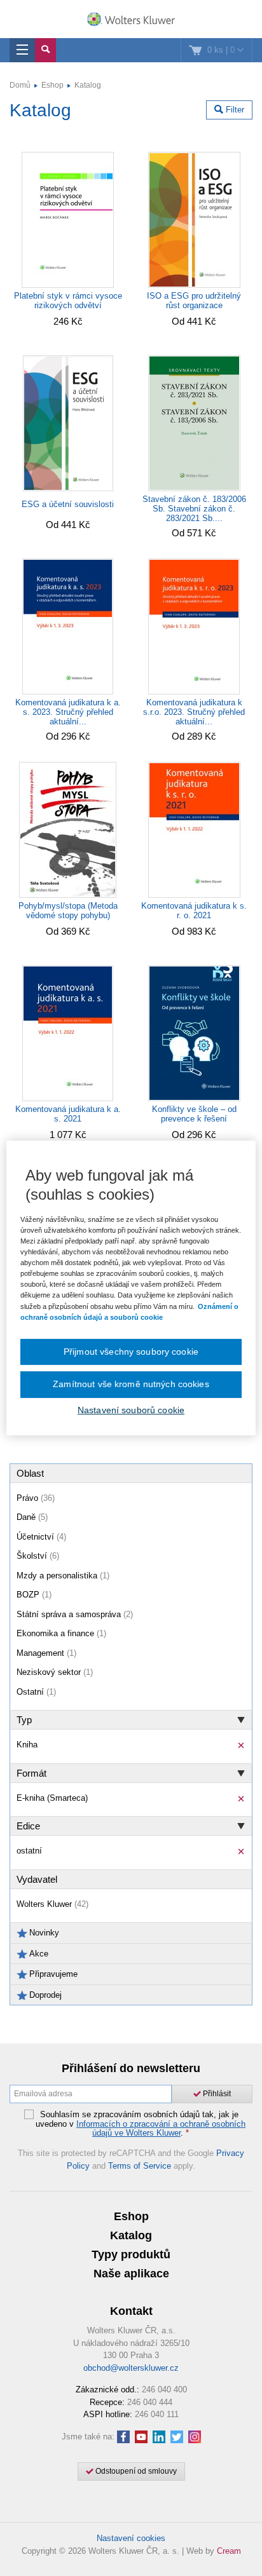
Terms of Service (140, 2166)
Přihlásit (216, 2094)
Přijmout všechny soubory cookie (131, 1352)
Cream (229, 2551)
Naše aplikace (131, 2274)
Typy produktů (131, 2254)
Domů (20, 85)
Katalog (88, 85)
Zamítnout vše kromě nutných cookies (131, 1384)
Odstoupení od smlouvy (135, 2471)
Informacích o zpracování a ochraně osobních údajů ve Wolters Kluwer (161, 2128)
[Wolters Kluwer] (131, 20)
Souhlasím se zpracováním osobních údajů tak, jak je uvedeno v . (141, 2124)
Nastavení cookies (131, 2538)
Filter (234, 110)
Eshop (52, 85)
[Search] (45, 50)
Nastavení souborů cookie (131, 1410)
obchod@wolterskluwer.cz (131, 2368)
